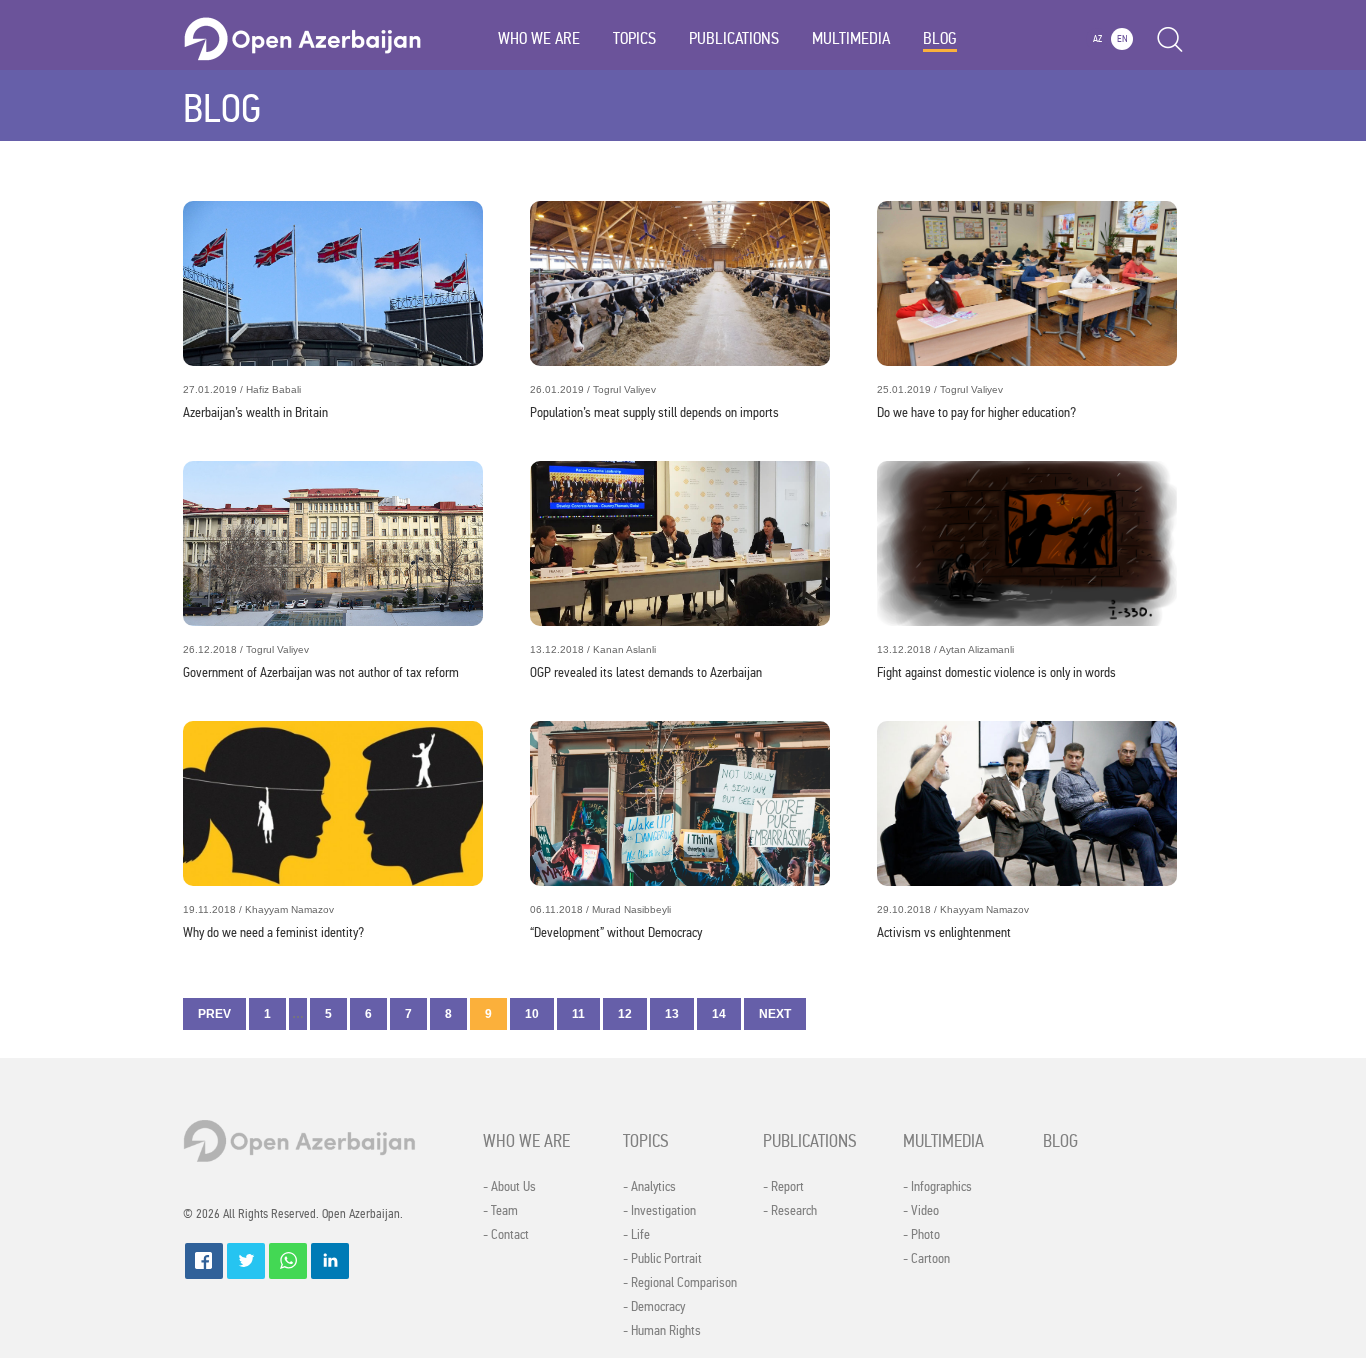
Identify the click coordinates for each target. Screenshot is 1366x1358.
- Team (500, 1211)
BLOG (940, 38)
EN (1122, 39)
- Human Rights (662, 1331)
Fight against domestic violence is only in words (996, 662)
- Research (790, 1211)
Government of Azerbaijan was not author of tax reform (321, 662)
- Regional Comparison (680, 1283)
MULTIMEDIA (851, 38)
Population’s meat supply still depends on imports (654, 402)
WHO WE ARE (539, 38)
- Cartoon (926, 1259)
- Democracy (654, 1307)
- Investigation (659, 1211)
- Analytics (649, 1187)
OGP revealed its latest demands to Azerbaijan (646, 662)
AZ (1097, 39)
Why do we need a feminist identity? (273, 922)
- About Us (509, 1187)
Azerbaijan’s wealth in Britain (255, 402)
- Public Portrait (662, 1259)
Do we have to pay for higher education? (976, 402)
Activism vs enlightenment (953, 922)
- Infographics (937, 1187)
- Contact (506, 1235)
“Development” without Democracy (616, 922)
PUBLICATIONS (734, 38)
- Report (783, 1187)
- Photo (921, 1235)
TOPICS (634, 38)
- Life (636, 1235)
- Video (921, 1211)
